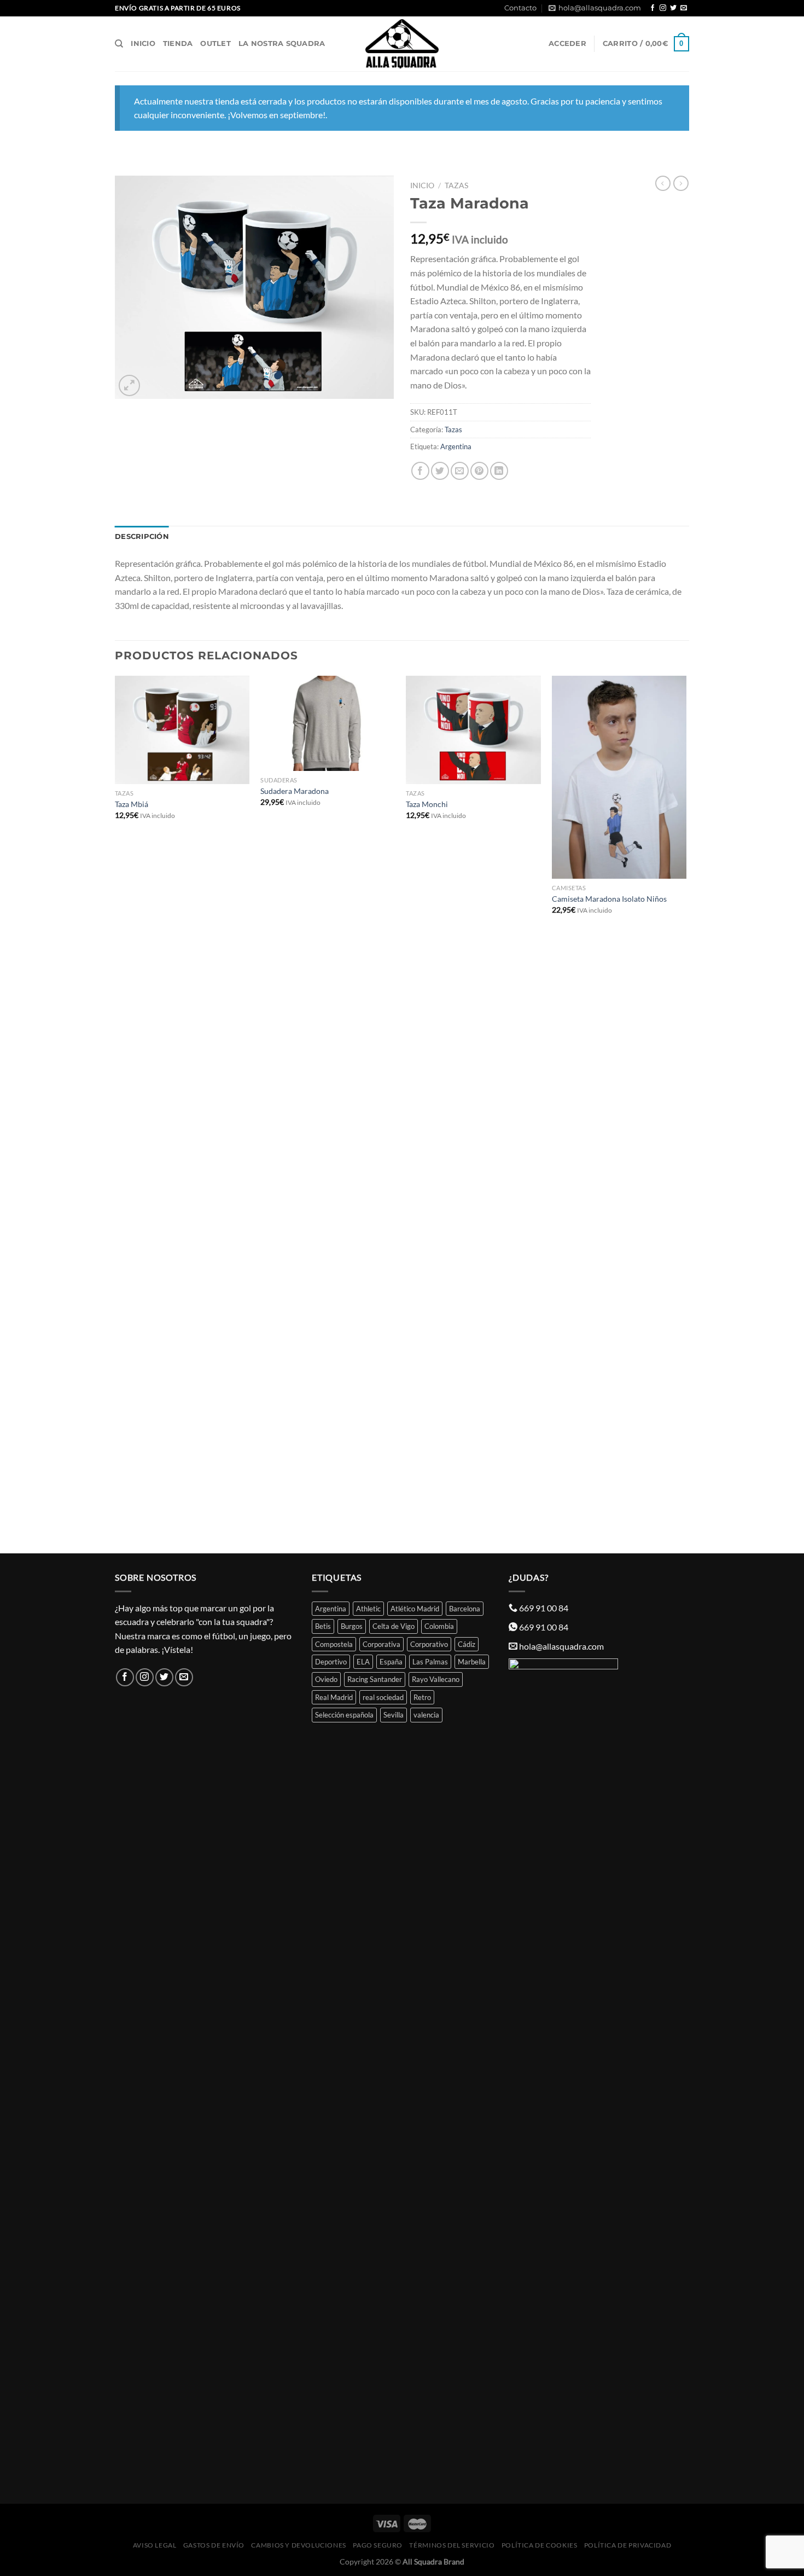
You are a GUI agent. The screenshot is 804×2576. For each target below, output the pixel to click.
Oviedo (326, 1679)
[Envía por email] (460, 471)
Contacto (520, 8)
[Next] (686, 1113)
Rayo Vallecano (436, 1679)
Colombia (439, 1626)
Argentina (456, 446)
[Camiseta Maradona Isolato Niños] (619, 777)
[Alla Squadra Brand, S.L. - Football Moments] (402, 44)
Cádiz (467, 1644)
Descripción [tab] (142, 536)
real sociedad (383, 1697)
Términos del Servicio (452, 2545)
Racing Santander (375, 1679)
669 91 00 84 (544, 1608)
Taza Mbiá (132, 804)
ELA (363, 1662)
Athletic (368, 1609)
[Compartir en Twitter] (440, 471)
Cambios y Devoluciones (298, 2545)
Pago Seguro (378, 2545)
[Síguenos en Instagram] (663, 8)
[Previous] (115, 1113)
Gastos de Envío (214, 2545)
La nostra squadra (282, 43)
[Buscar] (119, 44)
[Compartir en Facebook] (420, 471)
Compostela (334, 1644)
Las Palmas (430, 1662)
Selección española (344, 1715)
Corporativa (381, 1644)
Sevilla (394, 1715)
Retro (422, 1697)
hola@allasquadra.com (600, 8)
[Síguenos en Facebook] (652, 8)
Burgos (352, 1626)
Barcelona (465, 1609)
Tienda (178, 43)
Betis (323, 1626)
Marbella (472, 1662)
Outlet (215, 43)
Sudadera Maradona (295, 791)
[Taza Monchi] (473, 730)
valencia (426, 1715)
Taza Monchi (427, 804)
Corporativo (429, 1644)
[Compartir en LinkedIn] (499, 471)
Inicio (143, 43)
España (391, 1662)
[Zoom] (129, 385)
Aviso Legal (155, 2545)
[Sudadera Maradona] (328, 723)
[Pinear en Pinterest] (479, 471)
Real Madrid (334, 1697)
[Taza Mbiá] (182, 730)
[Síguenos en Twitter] (673, 8)
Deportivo (331, 1662)
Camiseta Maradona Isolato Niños (609, 899)
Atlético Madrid (415, 1609)
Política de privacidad (628, 2545)
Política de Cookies (540, 2545)
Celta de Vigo (394, 1626)
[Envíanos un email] (684, 8)
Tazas (456, 185)
